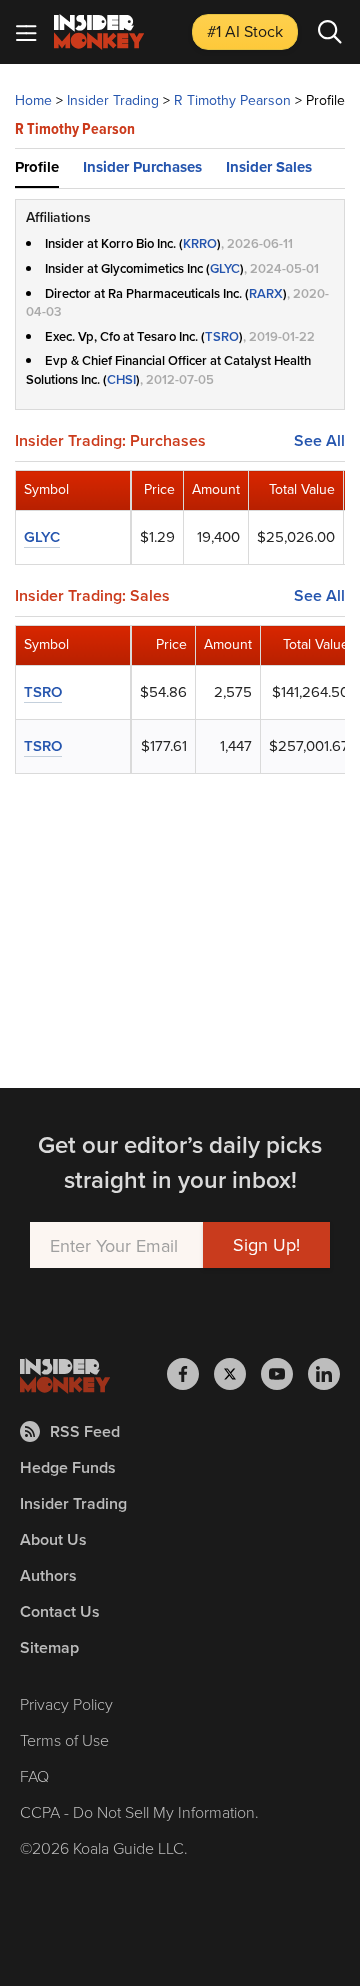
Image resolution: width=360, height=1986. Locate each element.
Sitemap (49, 1647)
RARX (266, 293)
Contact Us (60, 1611)
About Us (53, 1539)
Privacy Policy (66, 1704)
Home (33, 100)
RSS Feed (85, 1431)
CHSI (121, 379)
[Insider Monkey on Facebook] (190, 1374)
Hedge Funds (68, 1467)
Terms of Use (64, 1740)
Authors (48, 1575)
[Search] (330, 32)
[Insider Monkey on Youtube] (284, 1374)
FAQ (34, 1776)
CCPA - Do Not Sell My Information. (139, 1812)
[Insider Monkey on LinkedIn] (324, 1374)
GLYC (225, 268)
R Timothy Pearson (232, 100)
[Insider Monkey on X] (237, 1374)
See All (319, 441)
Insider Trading (113, 100)
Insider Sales (269, 167)
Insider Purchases (142, 167)
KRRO (200, 243)
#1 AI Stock (245, 31)
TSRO (222, 336)
